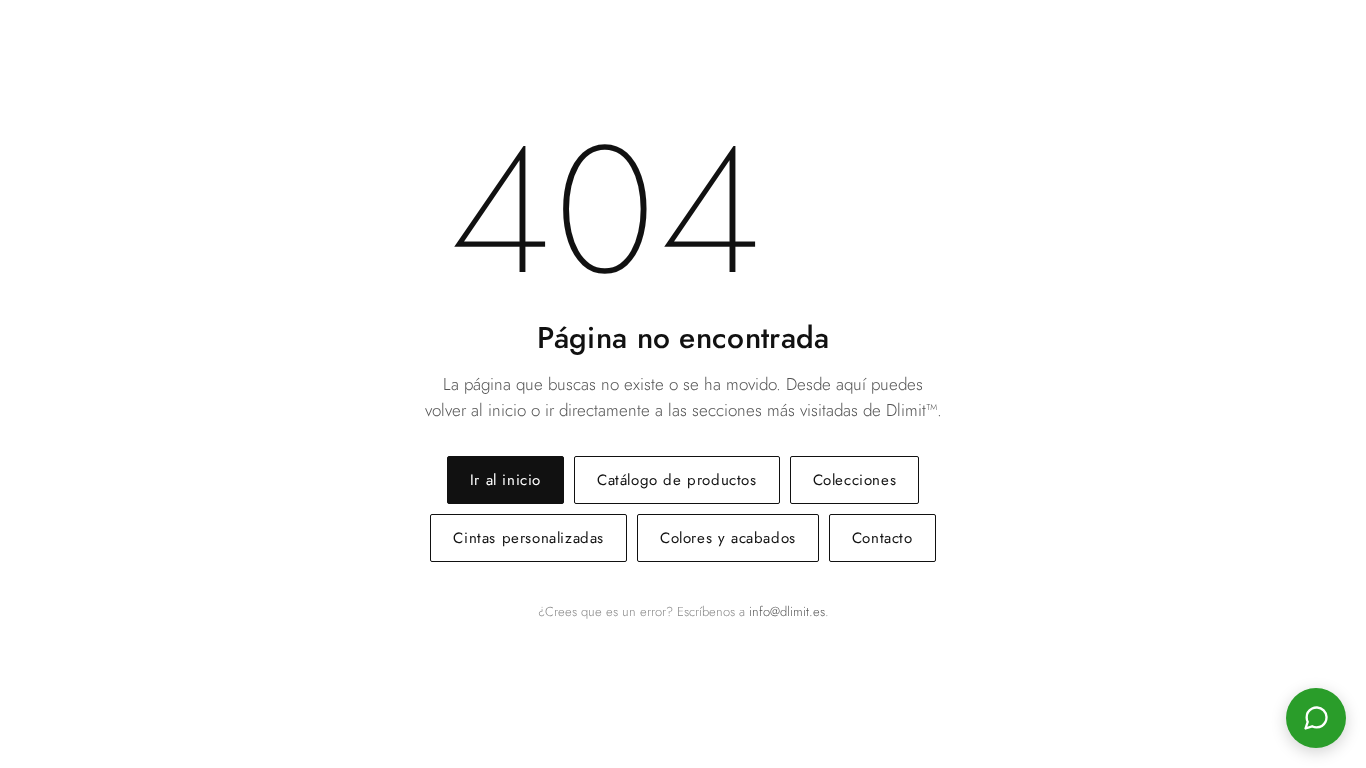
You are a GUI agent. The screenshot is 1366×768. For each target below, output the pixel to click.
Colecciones (855, 480)
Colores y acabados (728, 538)
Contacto (882, 538)
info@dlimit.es (787, 611)
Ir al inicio (505, 480)
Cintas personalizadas (528, 538)
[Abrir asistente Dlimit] (1316, 718)
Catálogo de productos (677, 480)
